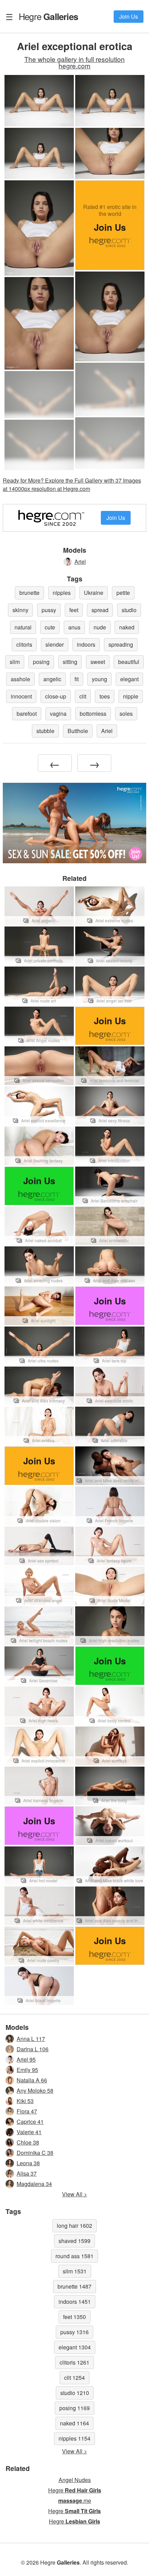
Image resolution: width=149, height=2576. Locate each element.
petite (123, 593)
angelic (52, 679)
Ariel (80, 562)
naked (127, 627)
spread (100, 610)
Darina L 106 (33, 2049)
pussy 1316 (74, 2332)
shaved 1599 (74, 2241)
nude (100, 627)
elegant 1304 (75, 2347)
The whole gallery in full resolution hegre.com (74, 62)
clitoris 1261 (74, 2362)
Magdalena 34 (34, 2184)
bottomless (93, 714)
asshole (20, 679)
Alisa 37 (27, 2173)
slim (15, 662)
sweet (98, 662)
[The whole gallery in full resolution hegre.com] (110, 389)
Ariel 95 (26, 2059)
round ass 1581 (74, 2256)
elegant (129, 679)
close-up (56, 696)
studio (129, 610)
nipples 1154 (74, 2438)
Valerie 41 (29, 2132)
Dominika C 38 (35, 2153)
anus (74, 627)
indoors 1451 (75, 2302)
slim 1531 (75, 2271)
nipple (131, 696)
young (99, 679)
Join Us (129, 16)
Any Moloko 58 (35, 2090)
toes (105, 696)
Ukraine (94, 593)
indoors (86, 644)
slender (55, 644)
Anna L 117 (31, 2039)
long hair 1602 (74, 2226)
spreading (121, 644)
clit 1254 (74, 2378)
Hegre (48, 16)
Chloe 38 (28, 2142)
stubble (45, 731)
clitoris (24, 644)
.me (75, 2501)
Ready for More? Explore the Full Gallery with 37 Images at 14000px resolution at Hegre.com (72, 484)
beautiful (129, 662)
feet (74, 610)
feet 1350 (74, 2317)
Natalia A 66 (32, 2080)
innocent (21, 696)
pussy (49, 610)
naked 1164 (74, 2423)
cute (50, 627)
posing (41, 662)
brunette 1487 (74, 2286)
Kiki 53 (25, 2101)
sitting (70, 662)
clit (83, 696)
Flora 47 (27, 2111)
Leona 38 (28, 2163)
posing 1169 (74, 2408)
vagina (58, 714)
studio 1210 (75, 2393)
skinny (20, 610)
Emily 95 (27, 2070)
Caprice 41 (30, 2122)
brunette (29, 593)
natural (23, 627)
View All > (74, 2194)
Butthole (78, 731)
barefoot (27, 714)
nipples (62, 593)
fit (77, 679)
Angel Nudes (75, 2480)
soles (126, 714)
